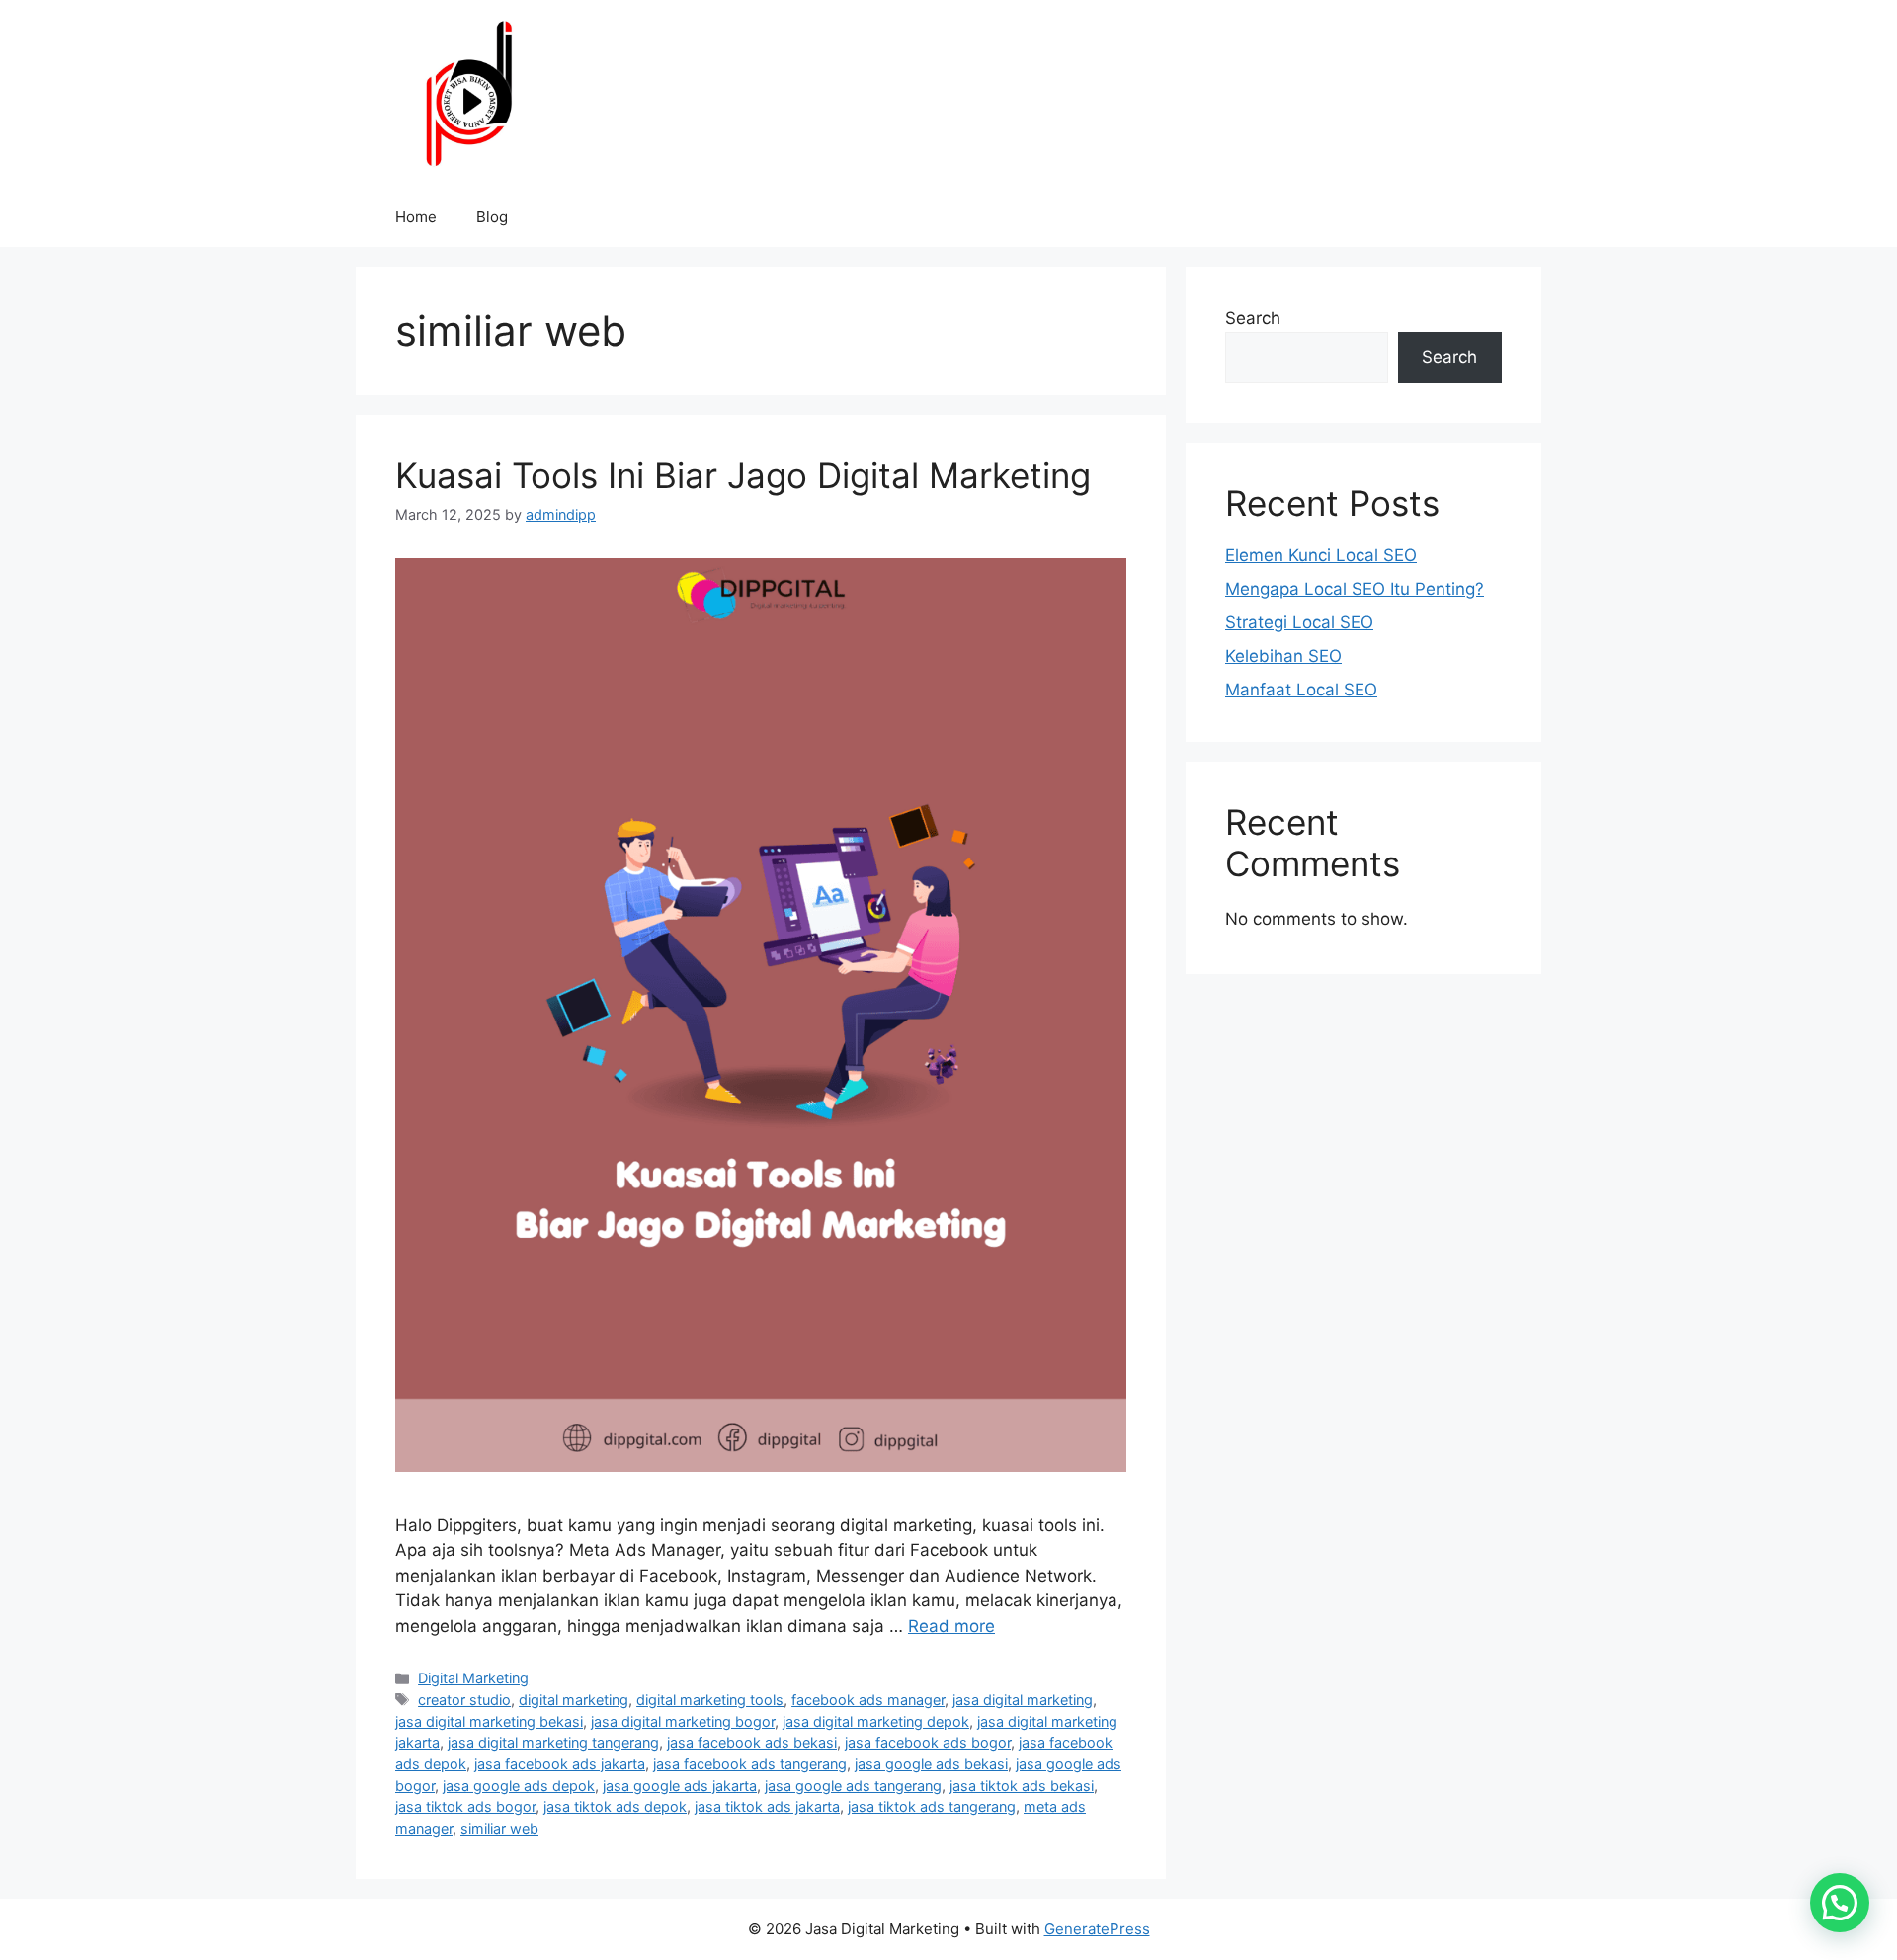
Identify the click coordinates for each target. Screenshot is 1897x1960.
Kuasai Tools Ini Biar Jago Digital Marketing (743, 475)
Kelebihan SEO (1283, 656)
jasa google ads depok (519, 1786)
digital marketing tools (710, 1700)
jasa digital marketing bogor (683, 1721)
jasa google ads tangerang (853, 1786)
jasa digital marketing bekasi (489, 1721)
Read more (951, 1626)
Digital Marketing (473, 1678)
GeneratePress (1097, 1929)
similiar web (499, 1828)
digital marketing (574, 1700)
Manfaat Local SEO (1301, 690)
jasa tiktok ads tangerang (932, 1806)
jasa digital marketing (1023, 1700)
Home (416, 217)
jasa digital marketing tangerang (553, 1742)
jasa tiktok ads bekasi (1022, 1786)
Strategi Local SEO (1299, 622)
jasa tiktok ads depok (615, 1806)
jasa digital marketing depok (876, 1721)
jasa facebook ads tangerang (750, 1764)
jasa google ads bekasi (931, 1764)
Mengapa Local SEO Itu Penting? (1355, 589)
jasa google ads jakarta (680, 1786)
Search (1253, 318)
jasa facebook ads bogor (928, 1742)
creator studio (464, 1700)
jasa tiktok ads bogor (465, 1806)
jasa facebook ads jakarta (560, 1764)
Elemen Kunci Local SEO (1321, 555)
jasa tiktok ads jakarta (767, 1806)
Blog (492, 217)
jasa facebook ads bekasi (752, 1742)
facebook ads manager (868, 1700)
